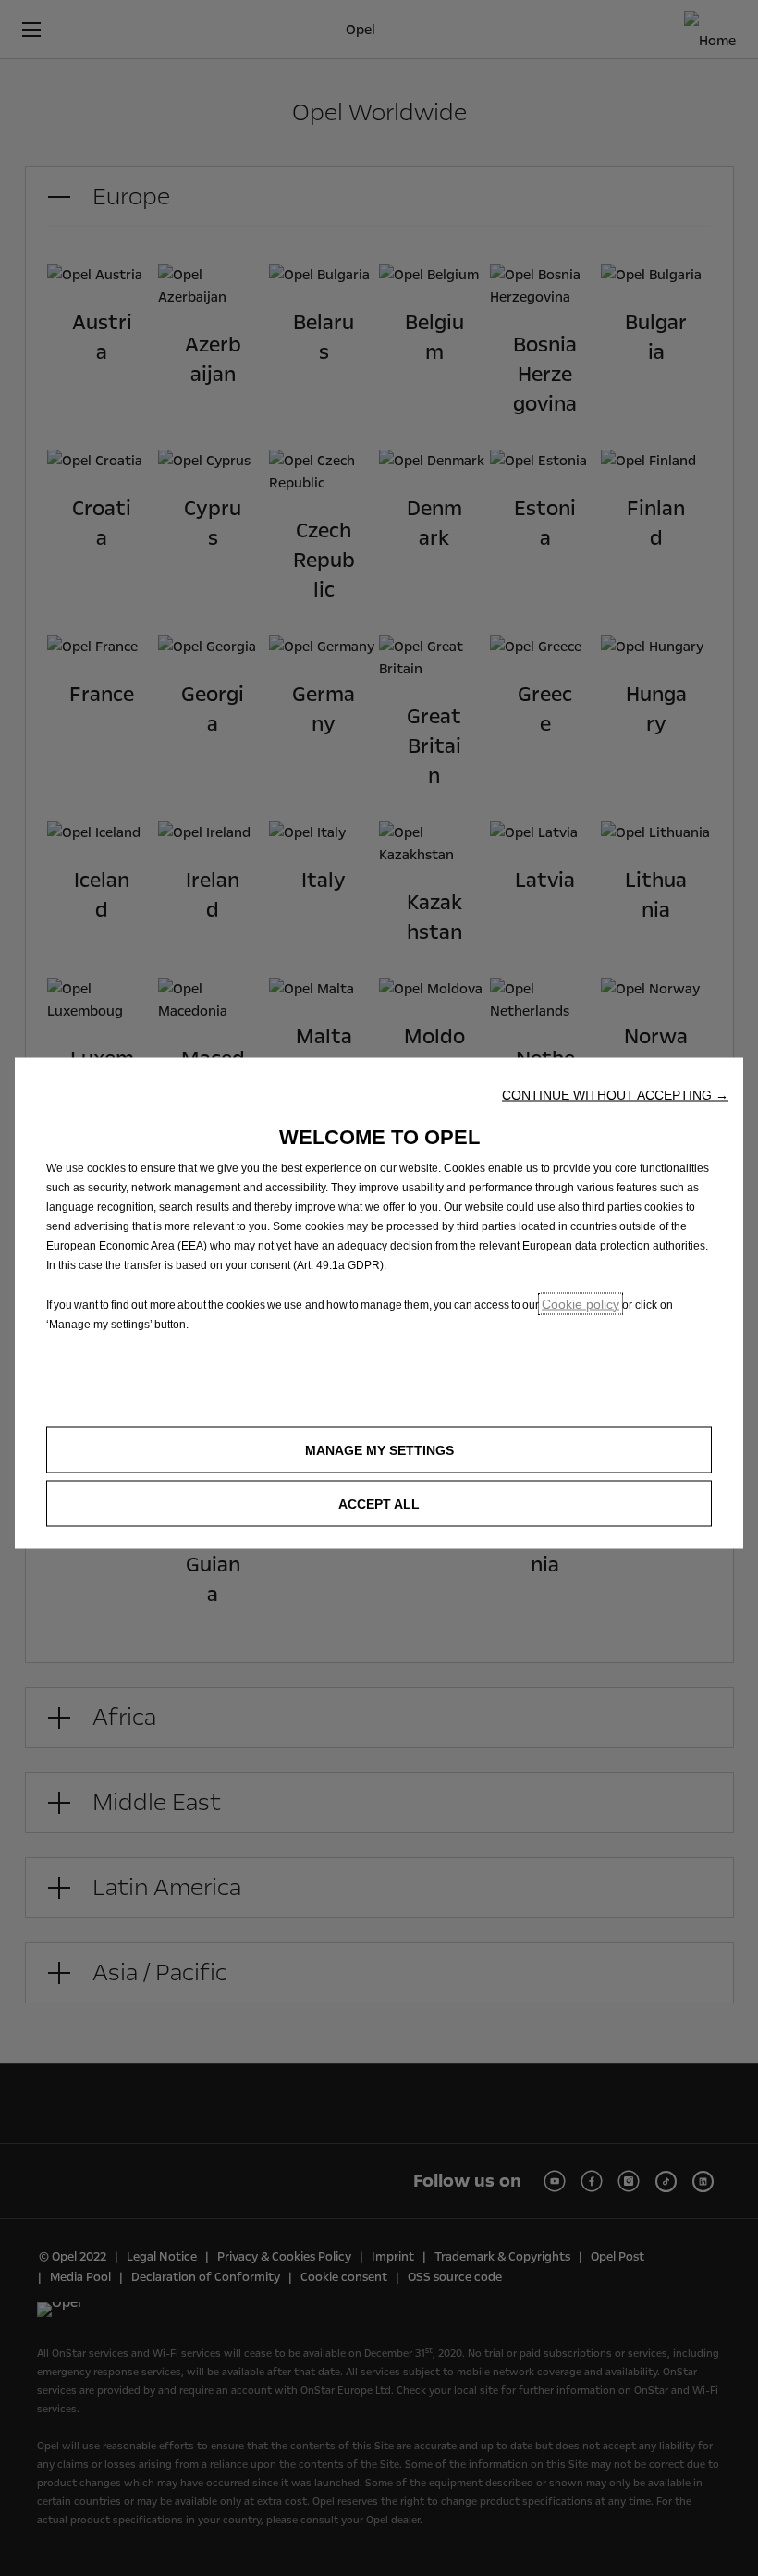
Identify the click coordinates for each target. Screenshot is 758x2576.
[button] (615, 1094)
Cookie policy (581, 1303)
